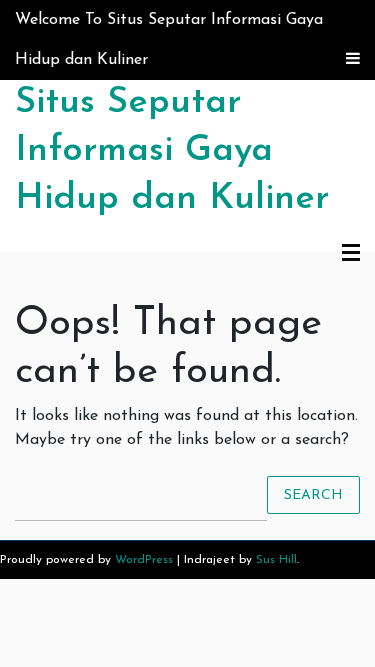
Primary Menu (351, 254)
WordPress (144, 560)
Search (313, 494)
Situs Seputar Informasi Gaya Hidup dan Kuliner (172, 151)
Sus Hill (276, 560)
